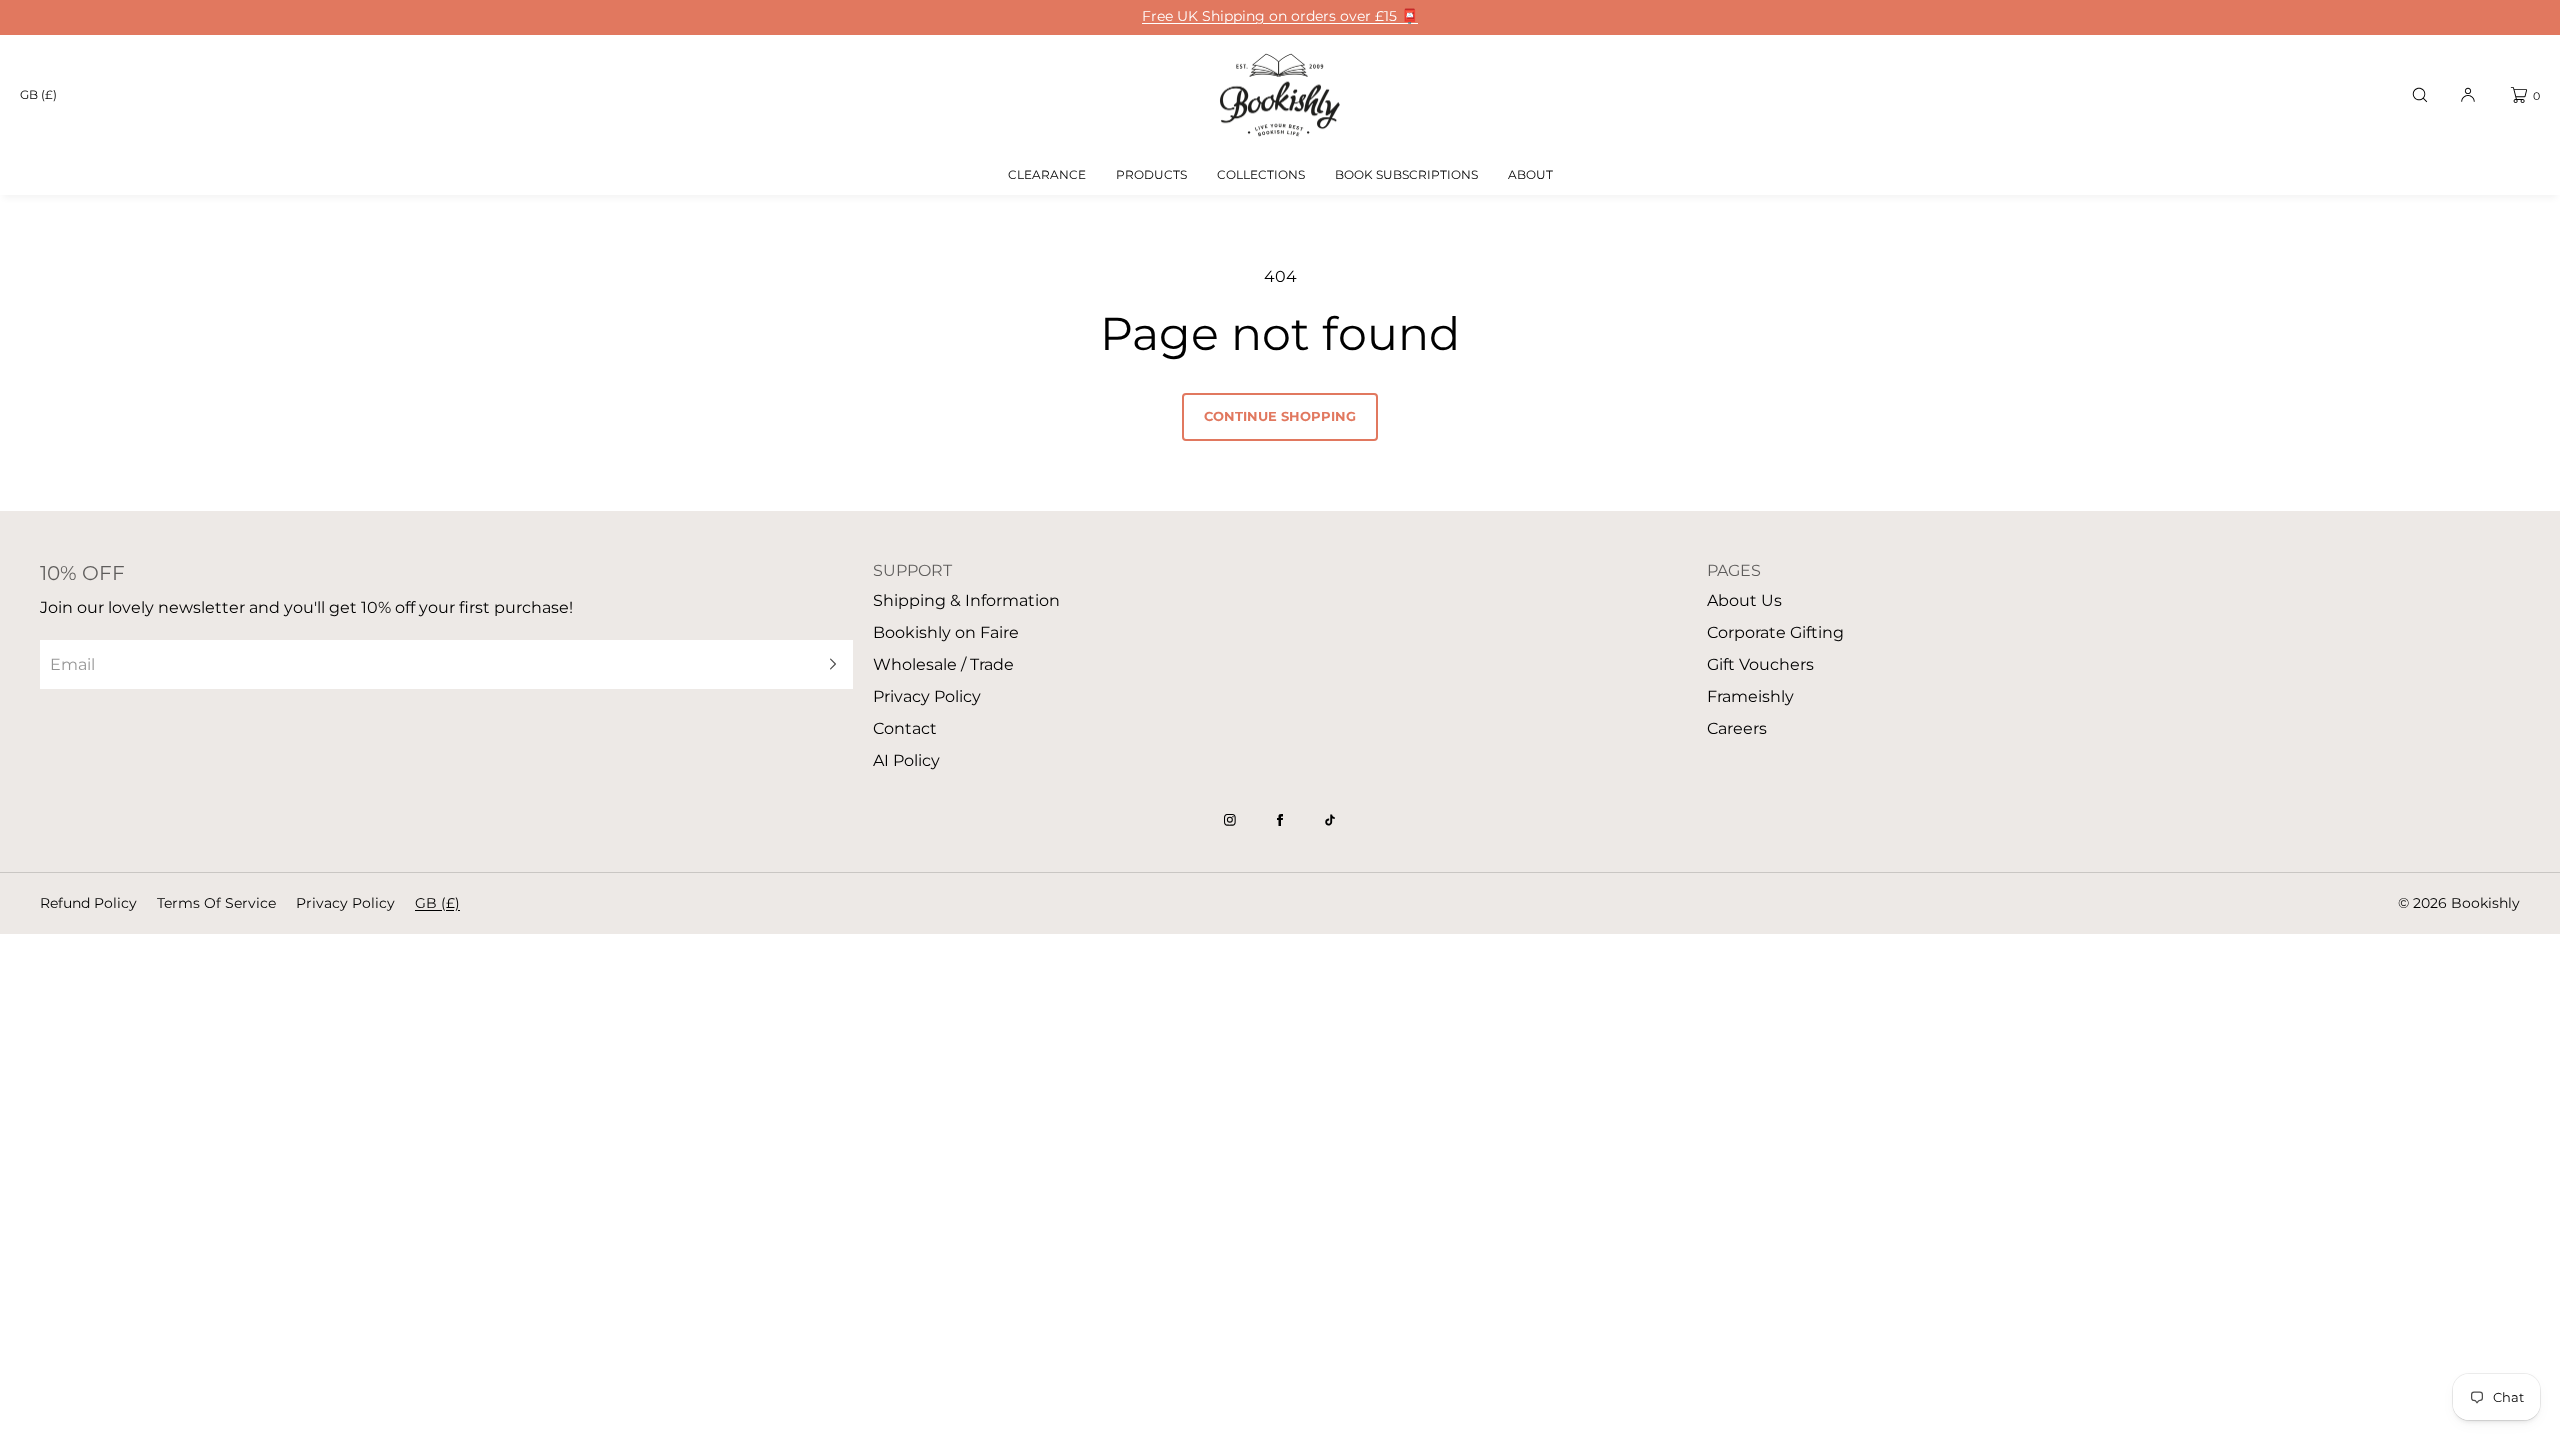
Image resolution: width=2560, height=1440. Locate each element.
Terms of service (216, 903)
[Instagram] (1230, 820)
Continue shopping (1280, 416)
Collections (1261, 174)
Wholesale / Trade (943, 664)
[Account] (2468, 95)
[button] (2420, 95)
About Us (1744, 600)
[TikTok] (1330, 820)
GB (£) (38, 94)
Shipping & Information (966, 600)
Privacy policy (345, 903)
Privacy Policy (927, 696)
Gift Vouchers (1760, 664)
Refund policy (88, 903)
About (1530, 174)
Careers (1737, 728)
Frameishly (1750, 696)
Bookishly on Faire (946, 632)
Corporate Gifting (1775, 632)
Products (1151, 174)
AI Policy (906, 760)
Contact (905, 728)
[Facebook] (1280, 820)
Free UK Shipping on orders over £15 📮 (1280, 16)
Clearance (1047, 174)
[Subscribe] (828, 664)
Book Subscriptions (1406, 174)
